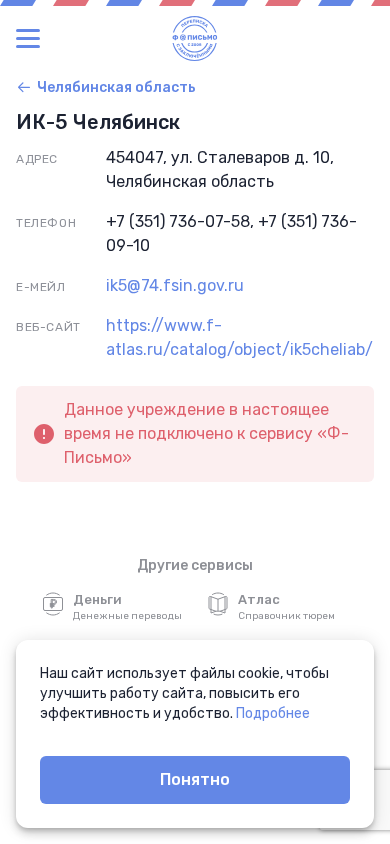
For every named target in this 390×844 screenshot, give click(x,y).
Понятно (195, 779)
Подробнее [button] (273, 713)
